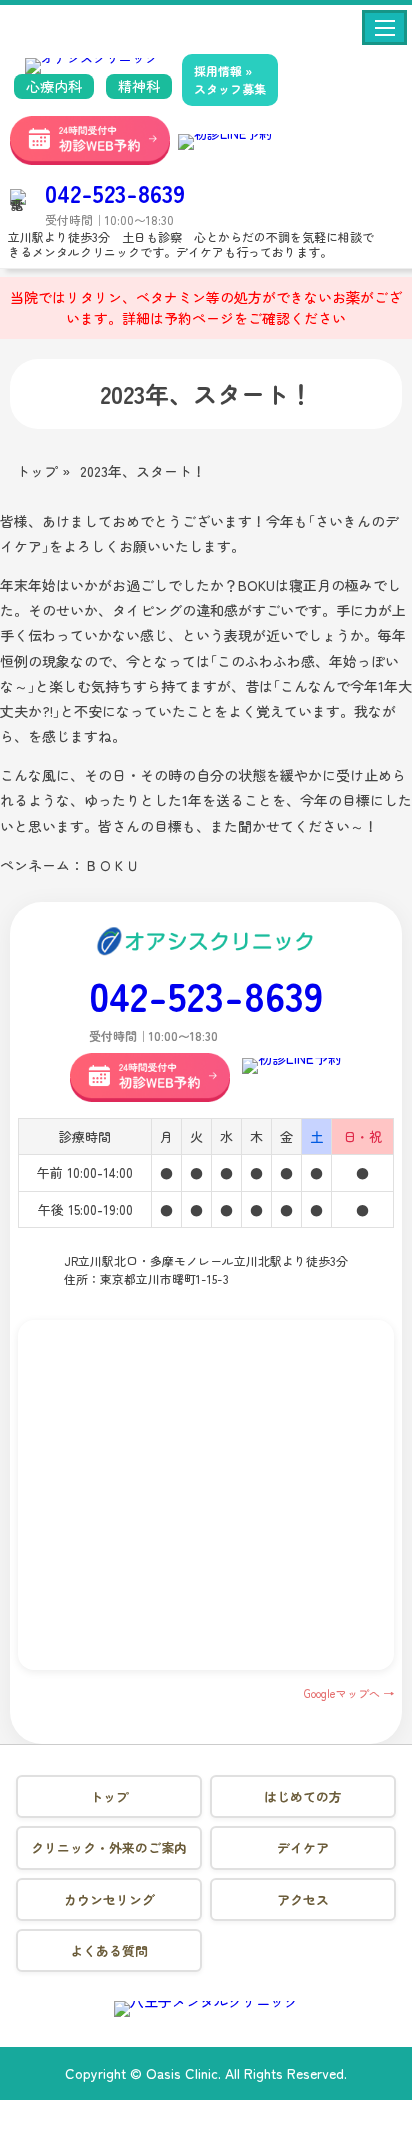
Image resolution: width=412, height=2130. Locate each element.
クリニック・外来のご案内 (109, 1847)
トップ (109, 1796)
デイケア (303, 1847)
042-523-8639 (115, 192)
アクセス (303, 1899)
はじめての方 (303, 1796)
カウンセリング (109, 1899)
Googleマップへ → (349, 1693)
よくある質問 (109, 1950)
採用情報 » (230, 79)
